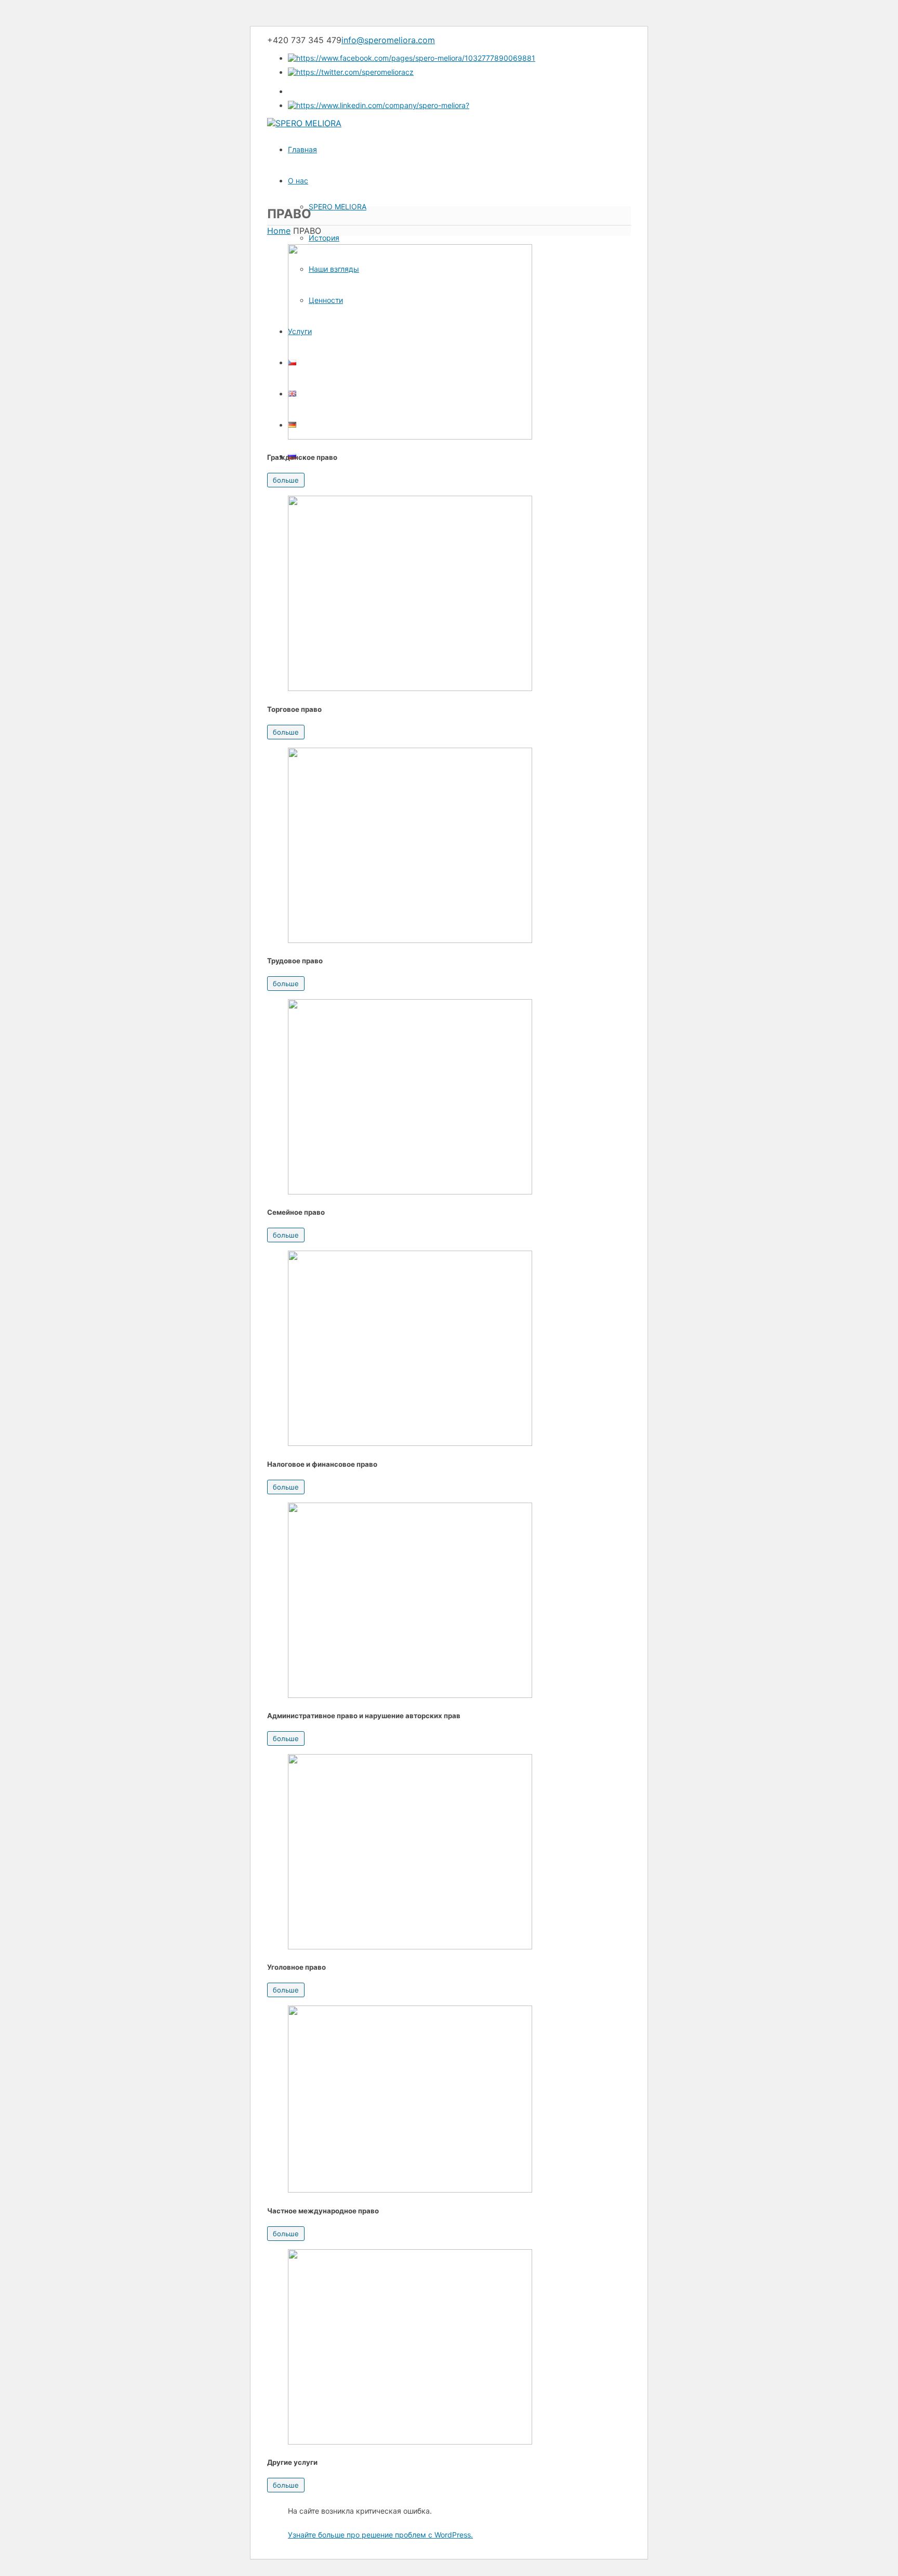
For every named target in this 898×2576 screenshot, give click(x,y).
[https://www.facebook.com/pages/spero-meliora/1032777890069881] (412, 58)
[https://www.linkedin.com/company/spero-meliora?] (379, 105)
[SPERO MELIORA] (304, 123)
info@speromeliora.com (388, 40)
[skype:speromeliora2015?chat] (294, 91)
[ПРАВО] (410, 436)
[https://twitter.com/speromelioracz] (351, 72)
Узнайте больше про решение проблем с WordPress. (380, 2535)
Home (279, 231)
